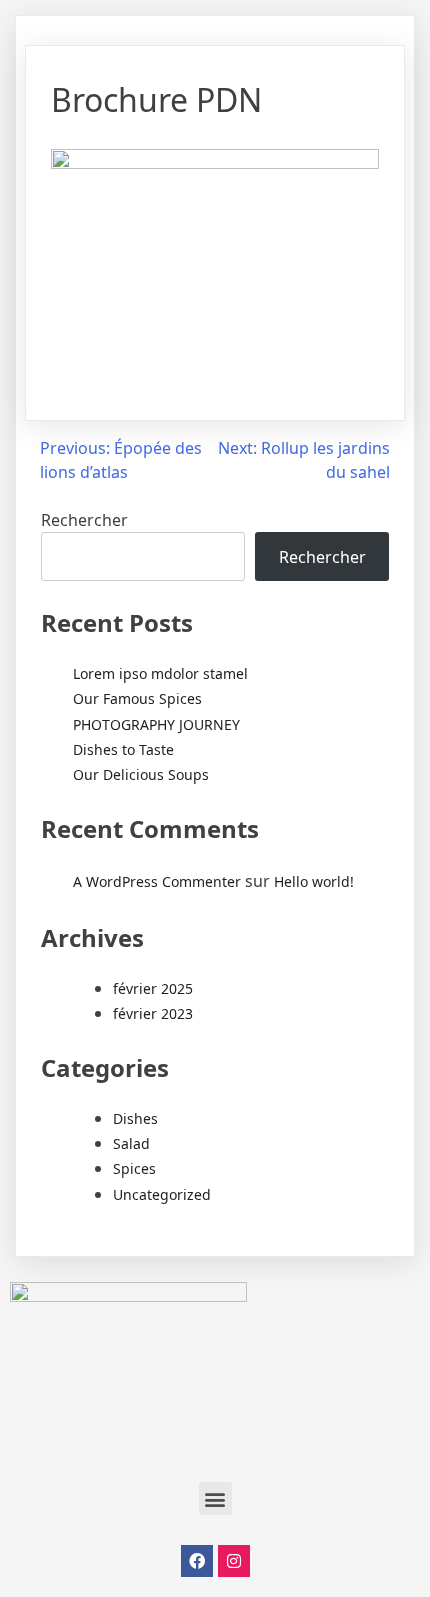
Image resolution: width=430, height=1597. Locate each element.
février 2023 (153, 1013)
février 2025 (153, 988)
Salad (131, 1143)
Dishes (135, 1118)
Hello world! (314, 881)
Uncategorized (162, 1194)
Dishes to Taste (123, 749)
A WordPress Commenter (157, 881)
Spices (134, 1168)
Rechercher (84, 520)
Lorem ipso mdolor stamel (160, 673)
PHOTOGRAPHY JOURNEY (156, 724)
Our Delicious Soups (141, 774)
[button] (215, 1498)
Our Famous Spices (137, 698)
